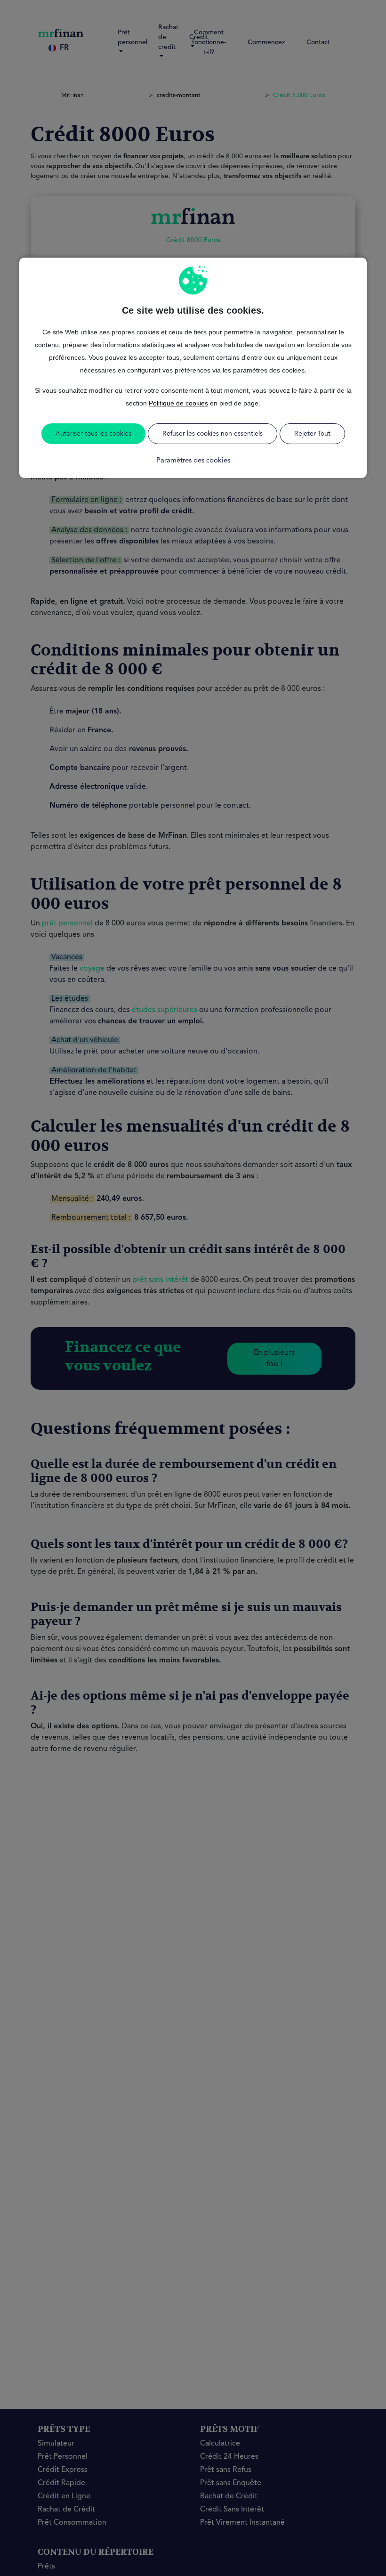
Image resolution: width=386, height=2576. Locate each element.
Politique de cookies (178, 403)
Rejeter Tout (312, 434)
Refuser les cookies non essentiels (213, 434)
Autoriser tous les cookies (93, 434)
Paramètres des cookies (193, 461)
